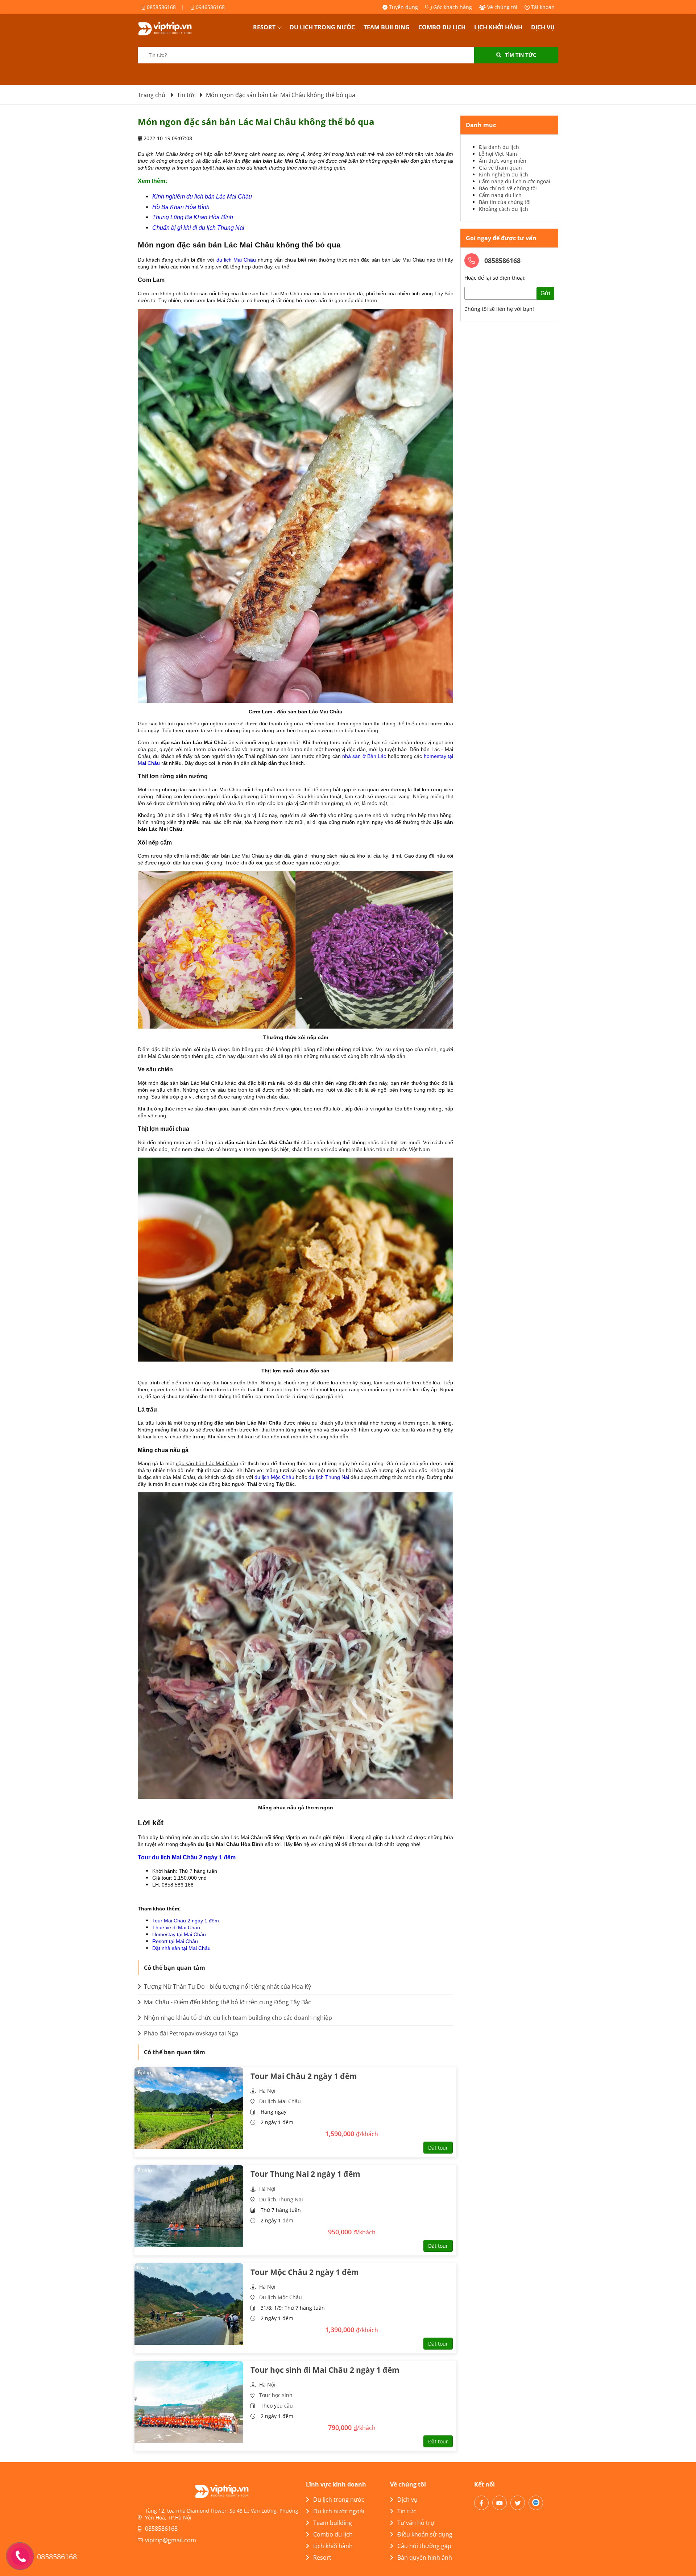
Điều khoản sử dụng (425, 2534)
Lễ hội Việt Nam (498, 154)
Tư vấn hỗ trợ (416, 2523)
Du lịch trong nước (322, 27)
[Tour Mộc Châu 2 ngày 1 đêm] (189, 2304)
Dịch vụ (543, 27)
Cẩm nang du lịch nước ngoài (515, 181)
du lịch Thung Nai (329, 1477)
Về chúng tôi (502, 7)
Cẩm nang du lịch (500, 195)
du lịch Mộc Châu (274, 1477)
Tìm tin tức (521, 55)
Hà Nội (267, 2091)
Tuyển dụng (403, 7)
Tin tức (407, 2511)
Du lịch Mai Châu (280, 2101)
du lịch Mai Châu (236, 260)
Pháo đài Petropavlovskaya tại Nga (190, 2033)
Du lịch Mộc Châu (281, 2297)
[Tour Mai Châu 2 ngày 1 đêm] (189, 2108)
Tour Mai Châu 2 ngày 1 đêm (186, 1921)
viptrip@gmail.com (171, 2540)
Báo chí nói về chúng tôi (508, 188)
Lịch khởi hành (498, 27)
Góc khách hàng (452, 7)
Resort (264, 27)
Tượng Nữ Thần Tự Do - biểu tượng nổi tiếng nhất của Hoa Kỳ (227, 1987)
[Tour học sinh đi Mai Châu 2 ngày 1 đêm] (189, 2402)
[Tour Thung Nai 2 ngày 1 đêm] (189, 2206)
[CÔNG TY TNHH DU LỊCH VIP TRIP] (174, 29)
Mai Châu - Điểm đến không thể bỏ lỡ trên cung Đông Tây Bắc (227, 2002)
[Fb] (481, 2503)
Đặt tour (438, 2148)
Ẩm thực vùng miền (503, 161)
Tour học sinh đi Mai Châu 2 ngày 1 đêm (325, 2370)
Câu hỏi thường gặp (424, 2546)
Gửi (545, 293)
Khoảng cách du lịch (504, 209)
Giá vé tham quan (500, 168)
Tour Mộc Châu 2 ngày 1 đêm (305, 2272)
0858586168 (161, 7)
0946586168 (210, 7)
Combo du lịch (442, 27)
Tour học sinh (276, 2395)
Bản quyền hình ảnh (425, 2558)
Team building (387, 27)
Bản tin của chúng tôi (505, 202)
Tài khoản (542, 7)
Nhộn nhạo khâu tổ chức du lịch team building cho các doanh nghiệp (237, 2018)
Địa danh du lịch (499, 147)
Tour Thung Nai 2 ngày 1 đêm (305, 2174)
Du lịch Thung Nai (281, 2199)
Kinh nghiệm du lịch (504, 174)
